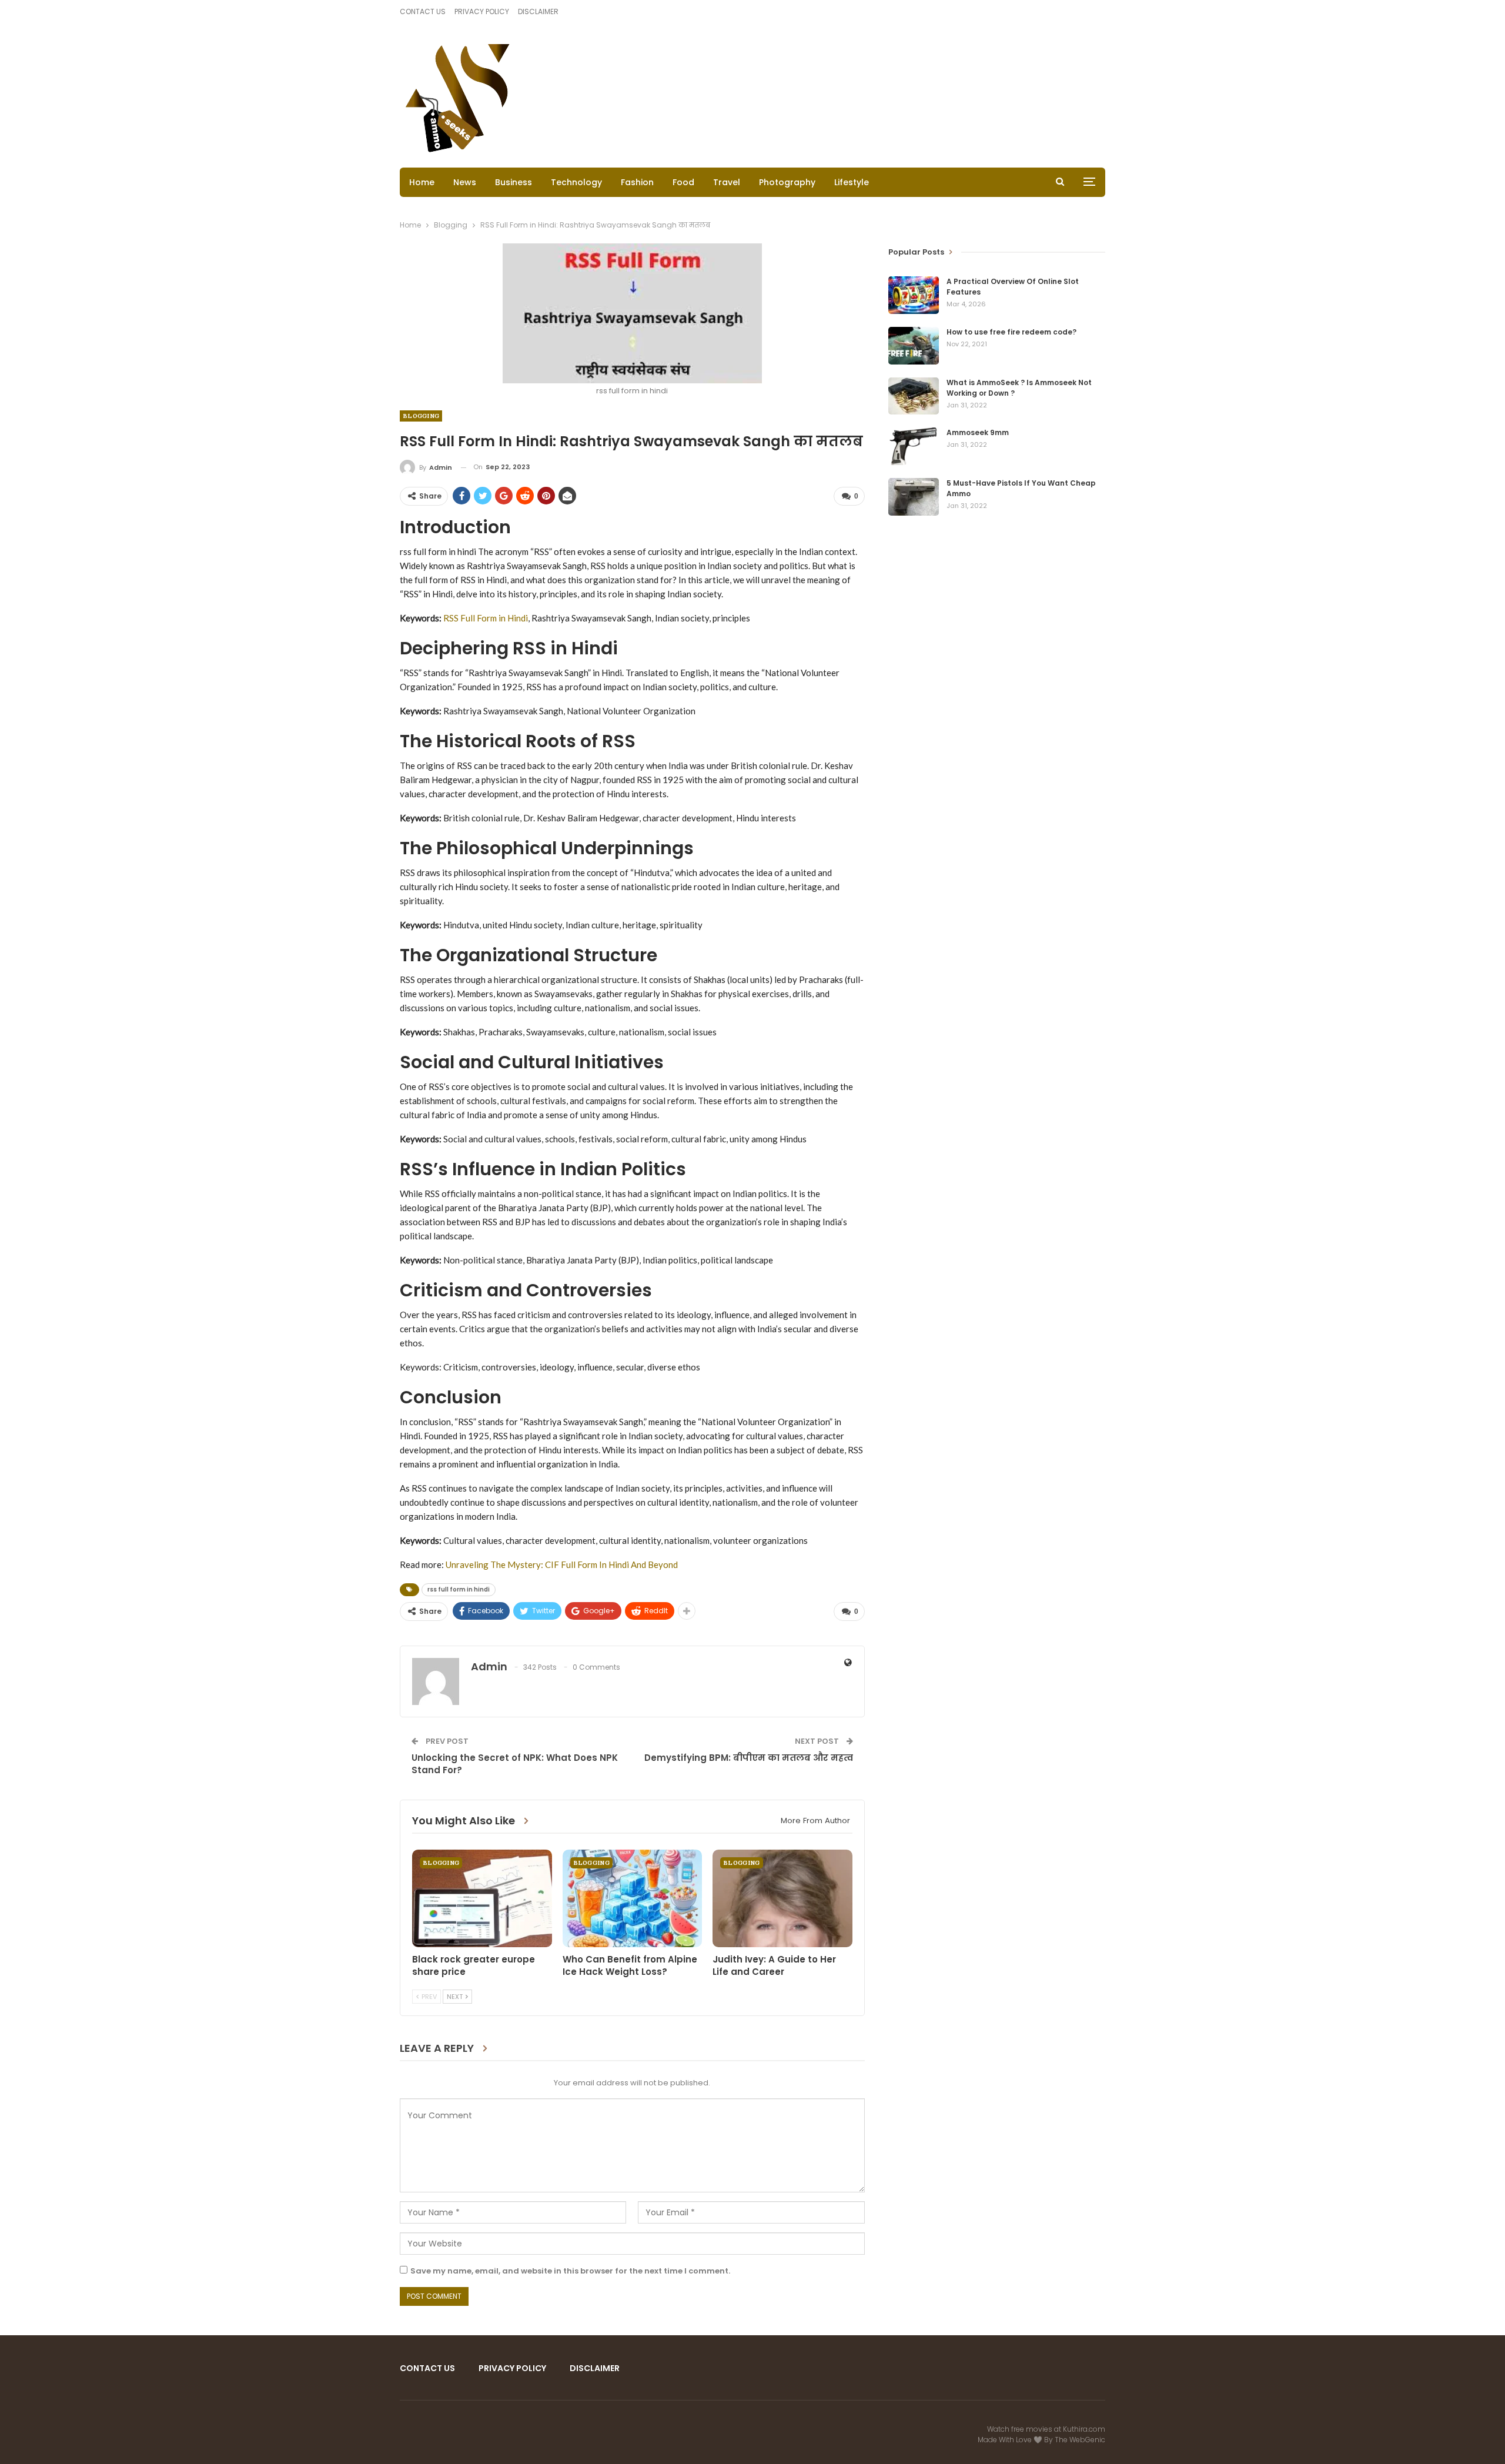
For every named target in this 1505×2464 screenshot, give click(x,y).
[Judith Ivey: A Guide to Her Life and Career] (782, 1898)
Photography (787, 182)
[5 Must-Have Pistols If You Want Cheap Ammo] (914, 497)
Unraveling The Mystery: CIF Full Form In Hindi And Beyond (562, 1564)
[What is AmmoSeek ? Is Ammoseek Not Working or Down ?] (914, 396)
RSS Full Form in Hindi (486, 618)
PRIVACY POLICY (482, 11)
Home (422, 182)
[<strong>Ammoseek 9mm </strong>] (914, 446)
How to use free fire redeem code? (1011, 332)
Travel (727, 182)
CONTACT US (423, 11)
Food (683, 182)
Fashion (637, 182)
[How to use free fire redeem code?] (914, 346)
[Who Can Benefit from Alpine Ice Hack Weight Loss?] (633, 1898)
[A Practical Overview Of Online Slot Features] (914, 295)
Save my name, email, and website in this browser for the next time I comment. (570, 2271)
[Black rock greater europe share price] (482, 1898)
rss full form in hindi (459, 1589)
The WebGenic (1080, 2440)
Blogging (421, 416)
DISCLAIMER (538, 11)
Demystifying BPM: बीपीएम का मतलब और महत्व (749, 1758)
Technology (576, 182)
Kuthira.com (1084, 2429)
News (465, 182)
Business (514, 182)
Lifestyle (852, 182)
